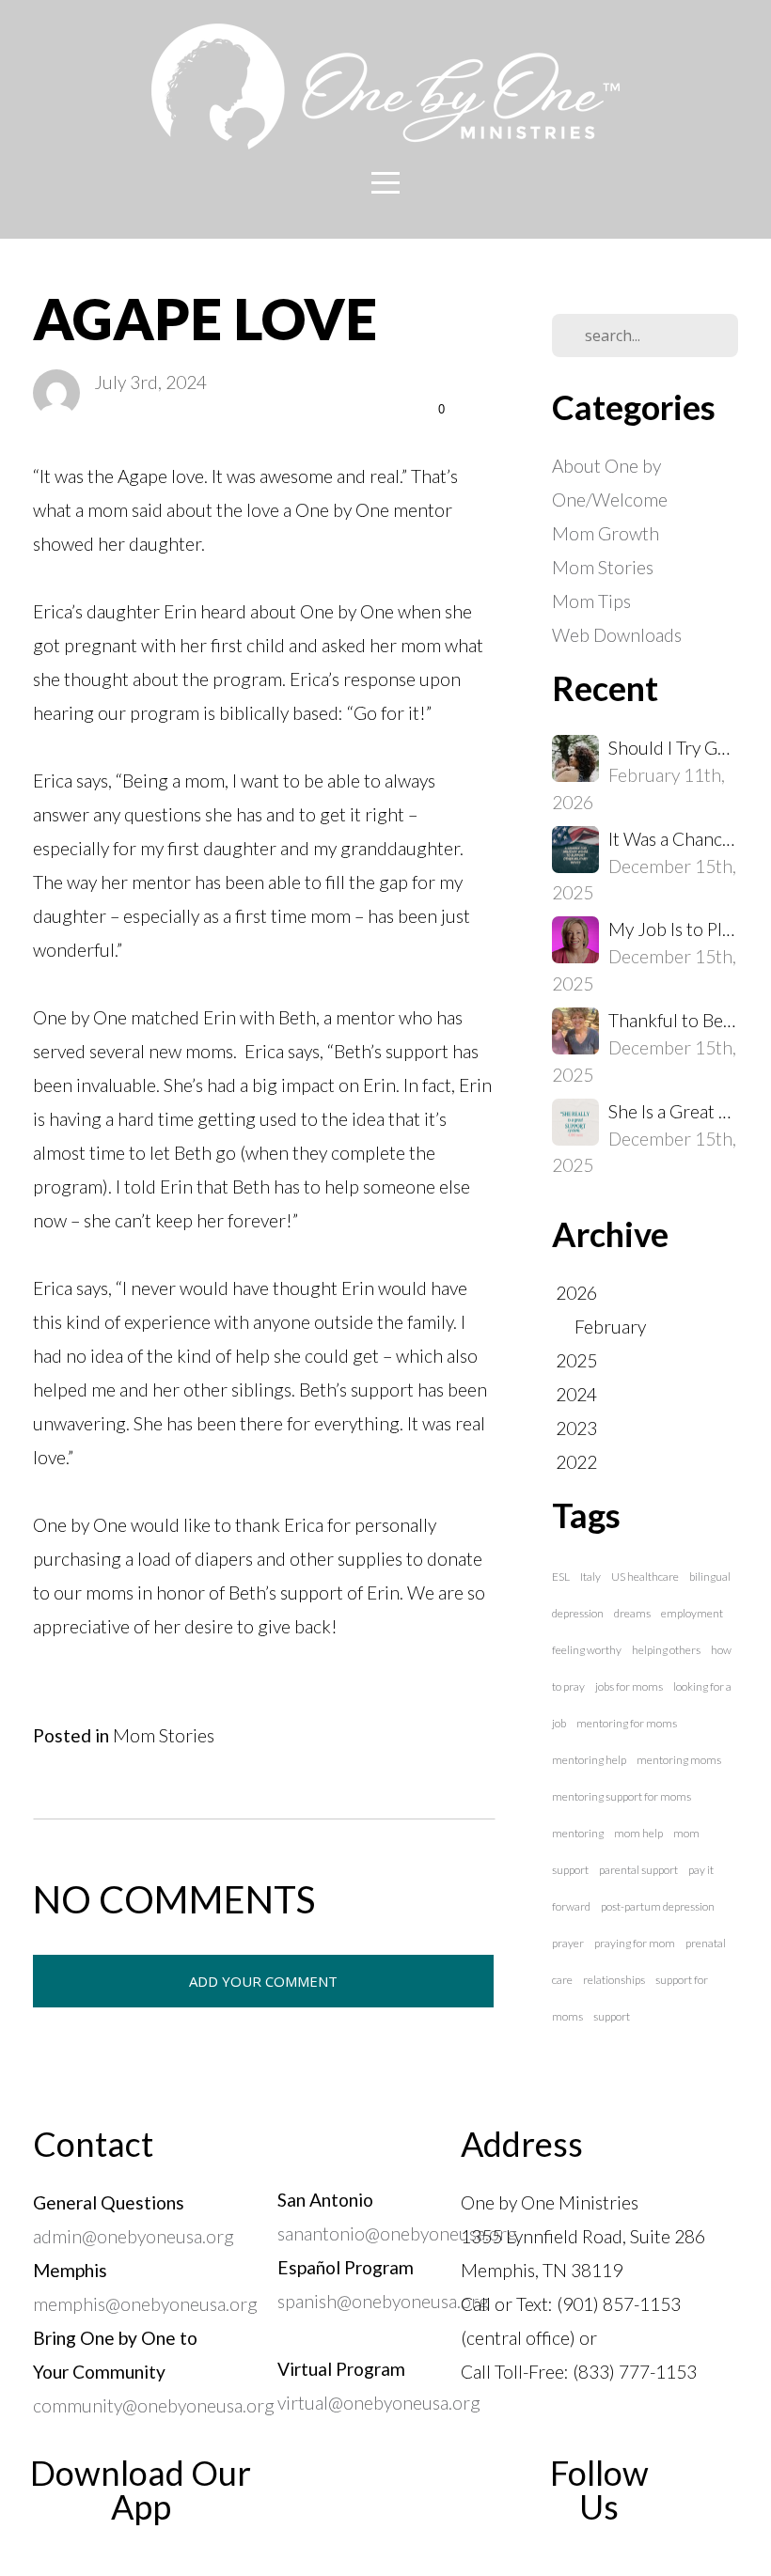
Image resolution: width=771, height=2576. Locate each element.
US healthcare (645, 1577)
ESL (561, 1577)
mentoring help (589, 1760)
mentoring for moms (627, 1723)
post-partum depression (658, 1906)
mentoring (578, 1833)
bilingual (710, 1577)
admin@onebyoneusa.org (134, 2236)
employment (692, 1613)
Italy (590, 1577)
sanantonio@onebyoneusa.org (397, 2233)
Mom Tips (591, 601)
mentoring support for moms (622, 1796)
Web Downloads (617, 635)
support (612, 2016)
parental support (638, 1870)
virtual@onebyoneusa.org (379, 2403)
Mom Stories (164, 1735)
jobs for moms (629, 1686)
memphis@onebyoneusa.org (145, 2304)
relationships (614, 1980)
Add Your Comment (263, 1981)
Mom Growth (606, 533)
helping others (666, 1650)
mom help (638, 1833)
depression (578, 1613)
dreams (632, 1613)
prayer (568, 1943)
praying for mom (635, 1943)
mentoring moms (679, 1760)
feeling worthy (587, 1650)
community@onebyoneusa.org (154, 2405)
